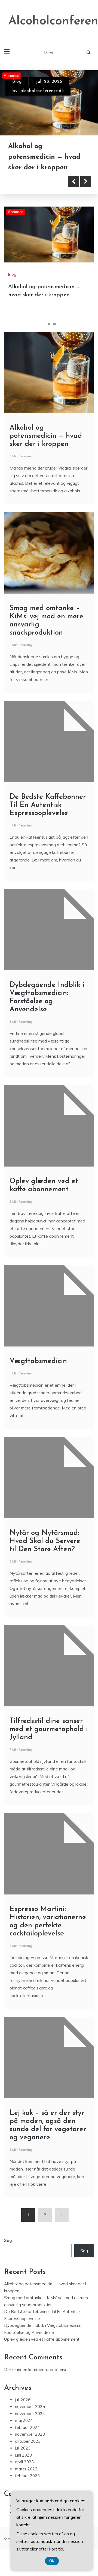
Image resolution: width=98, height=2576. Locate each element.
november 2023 (30, 2445)
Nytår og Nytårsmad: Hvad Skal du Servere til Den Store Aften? (45, 1552)
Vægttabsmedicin (38, 1372)
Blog (17, 82)
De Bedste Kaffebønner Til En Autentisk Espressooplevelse (48, 816)
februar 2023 (27, 2486)
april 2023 (24, 2472)
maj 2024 (24, 2431)
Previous (73, 192)
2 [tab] (49, 335)
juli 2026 (23, 2410)
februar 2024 (27, 2438)
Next (86, 192)
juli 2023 (23, 2459)
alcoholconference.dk (42, 91)
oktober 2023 (28, 2452)
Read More (33, 192)
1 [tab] (44, 335)
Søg (8, 2251)
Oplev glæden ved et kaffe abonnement (42, 2350)
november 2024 (30, 2424)
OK (52, 2561)
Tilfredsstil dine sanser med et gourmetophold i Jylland (49, 1740)
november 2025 (30, 2417)
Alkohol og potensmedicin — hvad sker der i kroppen (46, 447)
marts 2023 (26, 2479)
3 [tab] (54, 335)
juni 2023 (23, 2465)
